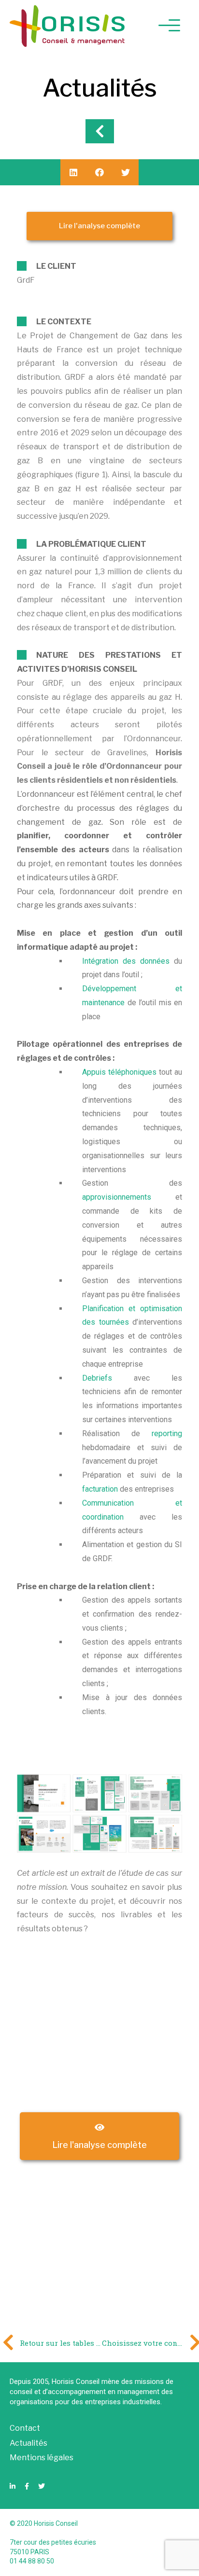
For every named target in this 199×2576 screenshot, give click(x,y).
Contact (25, 2428)
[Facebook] (27, 2486)
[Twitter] (42, 2486)
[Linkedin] (13, 2486)
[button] (99, 226)
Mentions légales (42, 2458)
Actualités (28, 2443)
